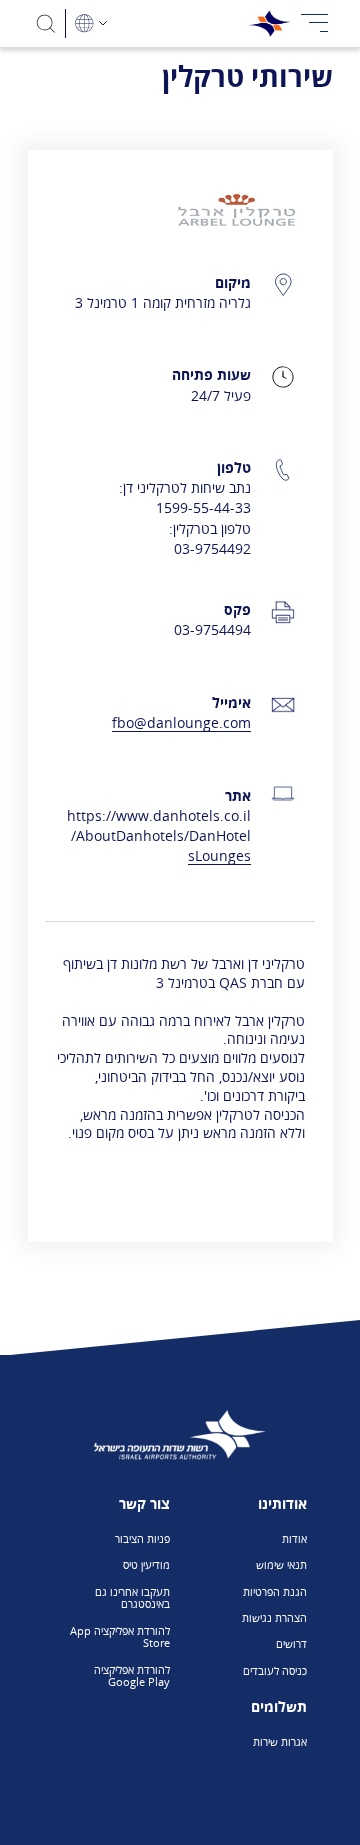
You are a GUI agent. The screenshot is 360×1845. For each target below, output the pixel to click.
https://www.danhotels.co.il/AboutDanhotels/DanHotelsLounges (159, 835)
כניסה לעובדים (275, 1670)
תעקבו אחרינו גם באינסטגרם (132, 1598)
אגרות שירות (280, 1741)
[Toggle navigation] (315, 23)
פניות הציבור (142, 1538)
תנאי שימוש (281, 1564)
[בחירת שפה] (91, 23)
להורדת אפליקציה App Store (120, 1637)
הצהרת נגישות (274, 1617)
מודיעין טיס (146, 1564)
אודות (294, 1538)
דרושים (291, 1643)
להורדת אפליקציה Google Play (132, 1676)
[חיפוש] (46, 23)
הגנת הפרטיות (275, 1591)
